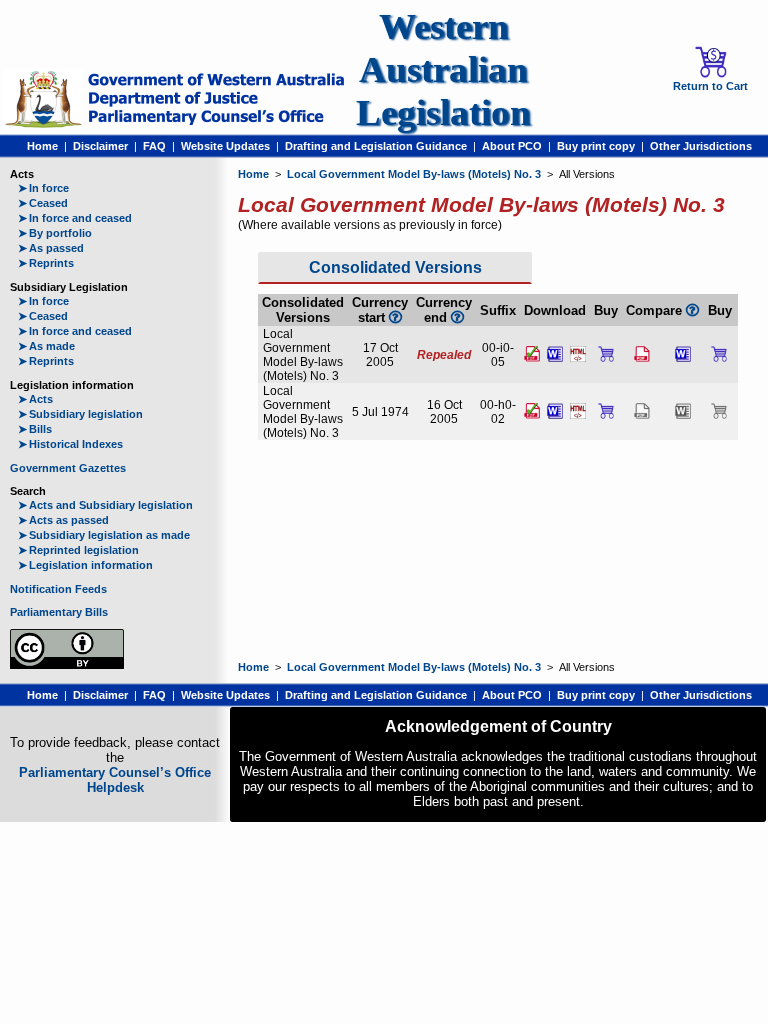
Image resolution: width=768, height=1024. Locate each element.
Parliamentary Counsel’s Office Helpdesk (115, 780)
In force (43, 188)
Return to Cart (710, 86)
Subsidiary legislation (80, 414)
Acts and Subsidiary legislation (105, 505)
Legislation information (85, 565)
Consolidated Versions (395, 267)
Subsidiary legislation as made (104, 535)
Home (42, 146)
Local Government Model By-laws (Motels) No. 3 (414, 174)
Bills (35, 429)
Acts (35, 399)
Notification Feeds (58, 589)
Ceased (43, 203)
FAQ (154, 146)
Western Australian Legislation (443, 69)
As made (46, 346)
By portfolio (55, 233)
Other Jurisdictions (701, 146)
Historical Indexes (70, 444)
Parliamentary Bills (59, 612)
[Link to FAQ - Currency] (457, 317)
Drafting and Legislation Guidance (376, 146)
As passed (51, 248)
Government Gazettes (68, 468)
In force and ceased (75, 218)
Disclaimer (100, 146)
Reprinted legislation (78, 550)
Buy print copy (596, 146)
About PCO (512, 146)
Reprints (46, 263)
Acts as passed (63, 520)
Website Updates (225, 146)
